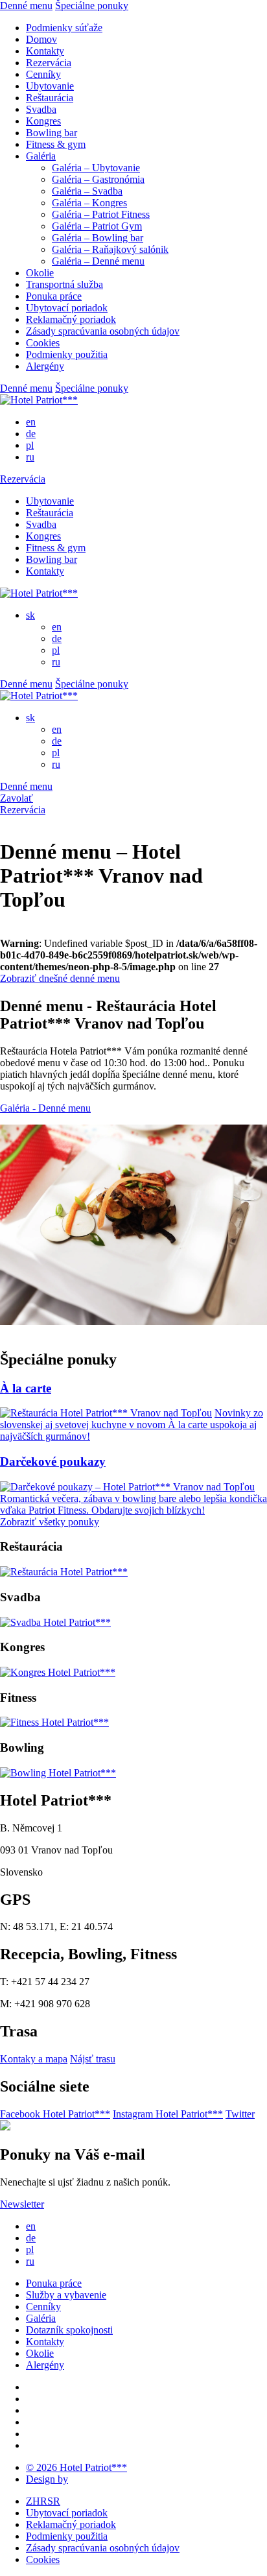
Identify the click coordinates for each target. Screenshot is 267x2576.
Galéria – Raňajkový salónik (110, 249)
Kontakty (45, 51)
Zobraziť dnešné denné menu (60, 978)
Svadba (41, 109)
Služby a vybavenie (66, 2295)
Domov (41, 39)
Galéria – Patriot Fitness (101, 214)
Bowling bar (52, 133)
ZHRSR (43, 2501)
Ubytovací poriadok (67, 308)
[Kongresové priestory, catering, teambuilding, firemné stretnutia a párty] (58, 1672)
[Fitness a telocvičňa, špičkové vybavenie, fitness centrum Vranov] (54, 1722)
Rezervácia (49, 63)
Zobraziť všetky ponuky (50, 1522)
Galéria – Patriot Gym (97, 226)
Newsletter (22, 2204)
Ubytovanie (50, 86)
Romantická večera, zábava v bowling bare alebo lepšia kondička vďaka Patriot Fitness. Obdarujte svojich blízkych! (133, 1504)
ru (30, 457)
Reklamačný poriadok (71, 319)
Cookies (43, 343)
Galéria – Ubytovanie (96, 168)
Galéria (41, 156)
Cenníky (43, 74)
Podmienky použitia (67, 354)
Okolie (40, 273)
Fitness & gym (56, 144)
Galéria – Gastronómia (98, 179)
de (31, 434)
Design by (47, 2479)
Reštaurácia (50, 98)
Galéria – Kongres (89, 203)
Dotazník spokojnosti (69, 2330)
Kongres (43, 121)
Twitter (240, 2114)
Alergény (45, 366)
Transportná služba (64, 284)
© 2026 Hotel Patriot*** (76, 2467)
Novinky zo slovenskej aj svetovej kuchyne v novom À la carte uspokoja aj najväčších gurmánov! (132, 1425)
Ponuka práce (54, 296)
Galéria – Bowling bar (98, 238)
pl (30, 445)
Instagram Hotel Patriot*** (168, 2114)
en (31, 422)
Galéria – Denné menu (98, 261)
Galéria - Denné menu (45, 1108)
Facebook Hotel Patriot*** (55, 2114)
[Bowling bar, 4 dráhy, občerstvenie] (58, 1773)
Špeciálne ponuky (92, 6)
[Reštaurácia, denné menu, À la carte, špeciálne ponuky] (64, 1572)
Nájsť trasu (93, 2059)
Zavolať (17, 798)
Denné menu (26, 6)
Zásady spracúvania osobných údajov (103, 331)
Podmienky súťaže (64, 28)
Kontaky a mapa (34, 2059)
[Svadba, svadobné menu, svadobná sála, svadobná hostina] (55, 1622)
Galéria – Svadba (87, 191)
